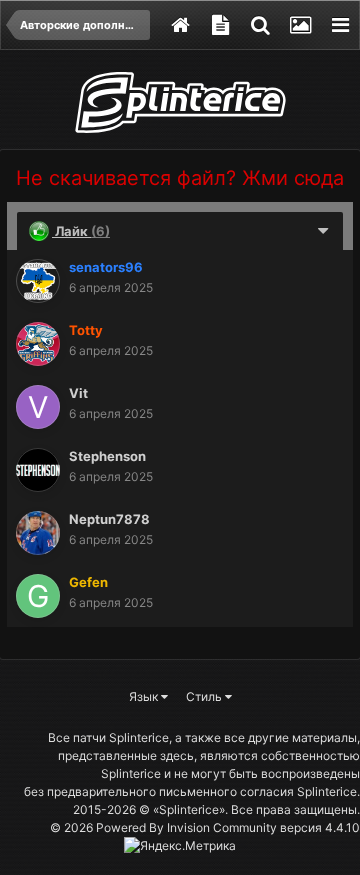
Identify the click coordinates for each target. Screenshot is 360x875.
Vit (78, 393)
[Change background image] (300, 25)
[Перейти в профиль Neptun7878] (38, 533)
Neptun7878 (109, 519)
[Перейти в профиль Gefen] (38, 596)
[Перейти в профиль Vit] (38, 407)
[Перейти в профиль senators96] (38, 281)
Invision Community (222, 827)
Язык (145, 696)
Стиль (205, 696)
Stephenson (107, 456)
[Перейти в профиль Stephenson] (38, 470)
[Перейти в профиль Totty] (38, 344)
